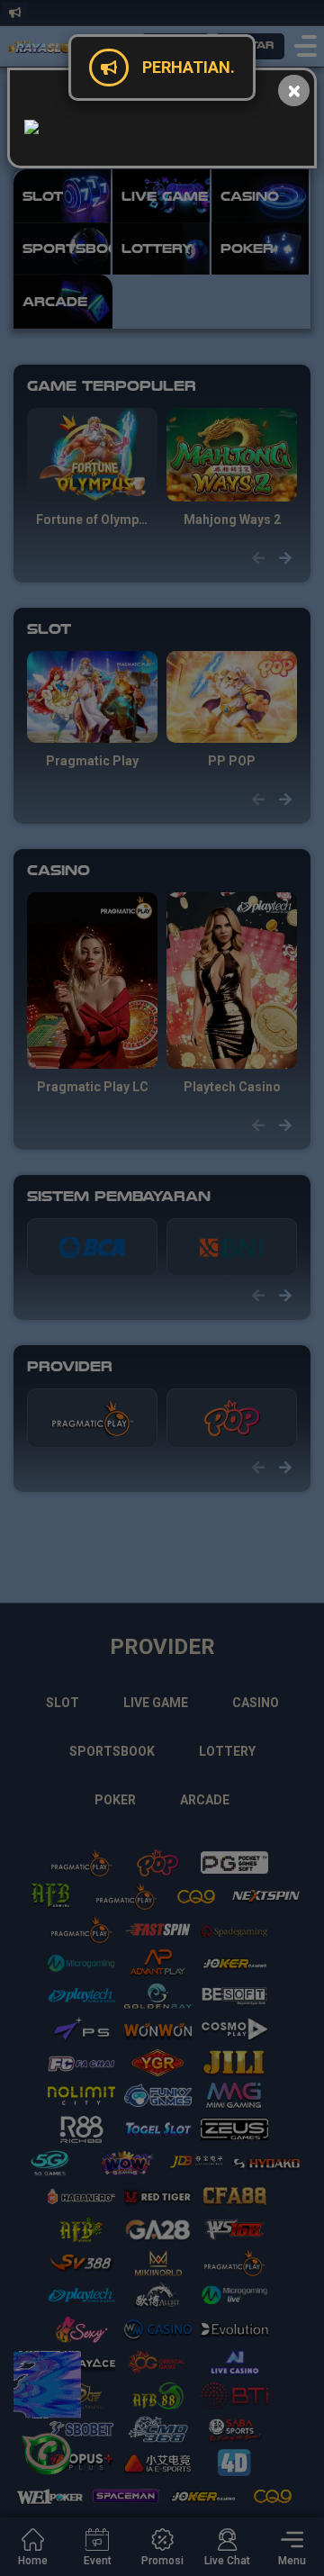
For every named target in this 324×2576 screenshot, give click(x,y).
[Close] (294, 90)
